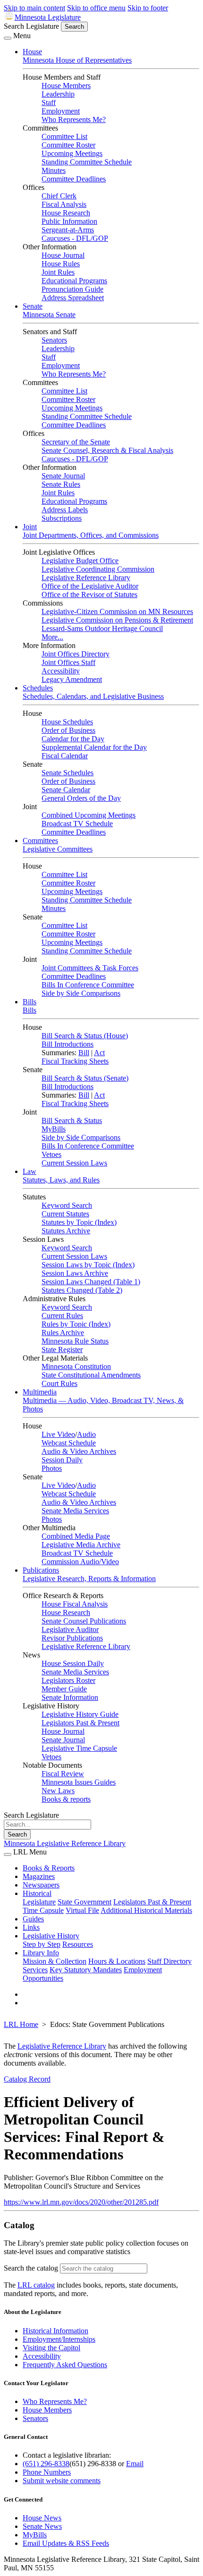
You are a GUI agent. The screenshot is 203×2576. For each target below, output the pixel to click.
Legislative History (51, 1936)
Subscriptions (62, 518)
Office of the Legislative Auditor (90, 586)
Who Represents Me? (74, 119)
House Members (66, 86)
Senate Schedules (68, 773)
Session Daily (62, 1460)
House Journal (63, 255)
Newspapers (41, 1885)
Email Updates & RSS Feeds (66, 2543)
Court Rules (59, 1383)
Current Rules (62, 1316)
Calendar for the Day (73, 739)
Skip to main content (34, 8)
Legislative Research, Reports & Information (89, 1579)
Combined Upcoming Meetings (89, 815)
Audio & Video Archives (79, 1451)
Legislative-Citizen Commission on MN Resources (117, 611)
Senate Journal (63, 476)
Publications (41, 1570)
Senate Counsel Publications (84, 1621)
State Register (62, 1350)
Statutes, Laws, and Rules (61, 1180)
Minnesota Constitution (76, 1366)
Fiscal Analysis (64, 204)
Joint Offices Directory (76, 654)
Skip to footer (148, 8)
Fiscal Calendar (65, 756)
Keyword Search (67, 1205)
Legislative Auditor (70, 1629)
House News (42, 2518)
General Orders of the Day (81, 798)
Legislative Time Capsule (79, 1748)
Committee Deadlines (74, 179)
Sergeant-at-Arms (68, 230)
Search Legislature (31, 26)
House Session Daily (73, 1663)
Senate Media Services (75, 1511)
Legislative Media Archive (81, 1545)
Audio (86, 1434)
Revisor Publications (72, 1638)
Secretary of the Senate (76, 442)
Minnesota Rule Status (75, 1341)
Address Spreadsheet (73, 298)
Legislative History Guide (80, 1714)
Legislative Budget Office (80, 561)
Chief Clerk (59, 196)
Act (99, 1053)
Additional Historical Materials (146, 1910)
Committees (40, 841)
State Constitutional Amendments (91, 1375)
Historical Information (55, 2331)
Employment (61, 111)
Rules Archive (63, 1333)
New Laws (58, 1791)
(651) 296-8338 (46, 2464)
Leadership (58, 94)
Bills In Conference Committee (88, 985)
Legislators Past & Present (80, 1723)
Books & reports (66, 1799)
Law (30, 1171)
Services (35, 1970)
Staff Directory (169, 1961)
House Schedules (67, 722)
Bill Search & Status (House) (85, 1036)
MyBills (54, 1129)
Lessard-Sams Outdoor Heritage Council (102, 628)
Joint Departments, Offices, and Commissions (91, 535)
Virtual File (82, 1910)
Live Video (58, 1434)
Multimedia (40, 1392)
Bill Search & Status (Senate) (85, 1078)
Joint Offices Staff (68, 662)
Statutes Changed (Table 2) (82, 1290)
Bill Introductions (68, 1044)
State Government (85, 1902)
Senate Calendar (66, 790)
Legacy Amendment (72, 679)
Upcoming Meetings (72, 153)
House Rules (61, 264)
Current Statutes (65, 1214)
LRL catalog (36, 2285)
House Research (66, 213)
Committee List (64, 136)
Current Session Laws (74, 1163)
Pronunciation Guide (72, 289)
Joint (30, 527)
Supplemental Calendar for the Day (94, 747)
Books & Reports (49, 1868)
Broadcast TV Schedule (77, 824)
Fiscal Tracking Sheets (75, 1061)
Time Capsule (43, 1910)
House (32, 52)
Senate (33, 306)
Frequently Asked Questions (65, 2365)
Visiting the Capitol (51, 2348)
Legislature (39, 1902)
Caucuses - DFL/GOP (75, 238)
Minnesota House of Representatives (77, 60)
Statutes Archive (66, 1231)
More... (52, 637)
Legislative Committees (58, 849)
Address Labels (65, 510)
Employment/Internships (59, 2339)
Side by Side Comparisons (81, 993)
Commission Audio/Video (80, 1562)
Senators (54, 340)
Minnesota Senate (49, 315)
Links (31, 1927)
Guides (33, 1919)
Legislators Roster (68, 1680)
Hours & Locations (117, 1961)
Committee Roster (68, 145)
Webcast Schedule (69, 1443)
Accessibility (61, 671)
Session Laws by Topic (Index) (88, 1265)
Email (135, 2464)
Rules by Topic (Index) (76, 1324)
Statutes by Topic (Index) (79, 1222)
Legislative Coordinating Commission (98, 569)
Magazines (39, 1876)
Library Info (41, 1953)
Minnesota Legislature (48, 17)
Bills (30, 1002)
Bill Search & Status (72, 1120)
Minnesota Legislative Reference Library (65, 1843)
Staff (49, 103)
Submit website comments (62, 2481)
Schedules (38, 688)
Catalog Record (27, 2079)
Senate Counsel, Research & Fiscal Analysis (107, 450)
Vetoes (51, 1154)
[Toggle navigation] (8, 38)
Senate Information (70, 1697)
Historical (37, 1893)
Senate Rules (61, 484)
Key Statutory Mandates (86, 1970)
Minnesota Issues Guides (79, 1782)
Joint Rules (58, 272)
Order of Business (68, 730)
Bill (84, 1053)
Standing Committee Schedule (87, 162)
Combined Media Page (76, 1536)
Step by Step (42, 1944)
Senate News (42, 2526)
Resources (78, 1944)
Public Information (69, 221)
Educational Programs (74, 281)
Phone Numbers (47, 2472)
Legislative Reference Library (86, 578)
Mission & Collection (55, 1961)
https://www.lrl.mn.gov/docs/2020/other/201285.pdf (81, 2202)
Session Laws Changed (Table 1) (91, 1282)
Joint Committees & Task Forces (90, 968)
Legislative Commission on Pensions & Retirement (117, 620)
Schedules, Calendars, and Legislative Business (93, 696)
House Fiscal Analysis (75, 1604)
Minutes (54, 170)
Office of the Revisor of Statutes (89, 595)
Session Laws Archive (75, 1273)
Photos (52, 1468)
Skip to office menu (96, 8)
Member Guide (64, 1689)
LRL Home (21, 2024)
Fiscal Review (63, 1774)
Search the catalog (31, 2268)
